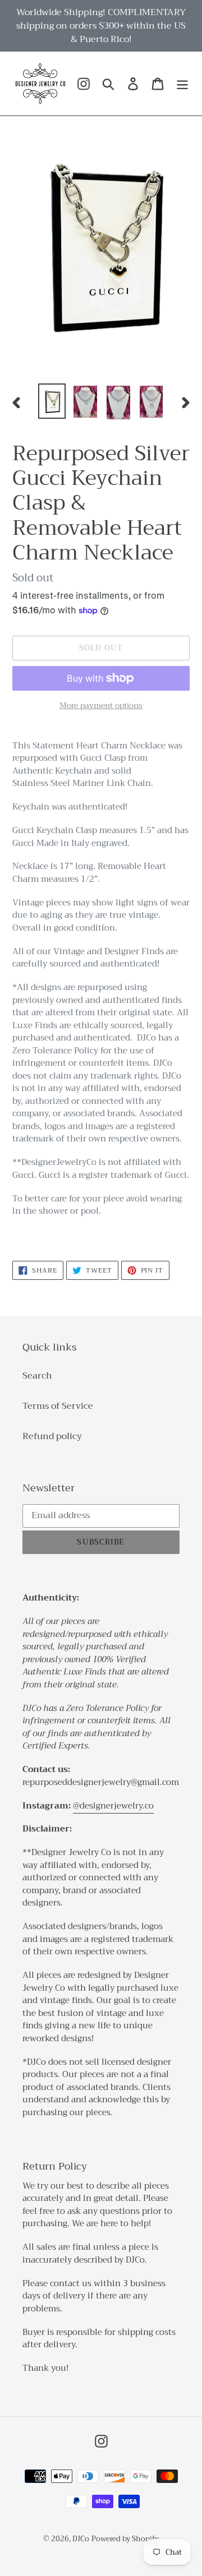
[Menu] (182, 84)
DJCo (81, 2539)
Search (37, 1376)
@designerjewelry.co (113, 1806)
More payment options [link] (101, 706)
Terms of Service (58, 1406)
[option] (52, 401)
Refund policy (52, 1436)
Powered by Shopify (125, 2539)
